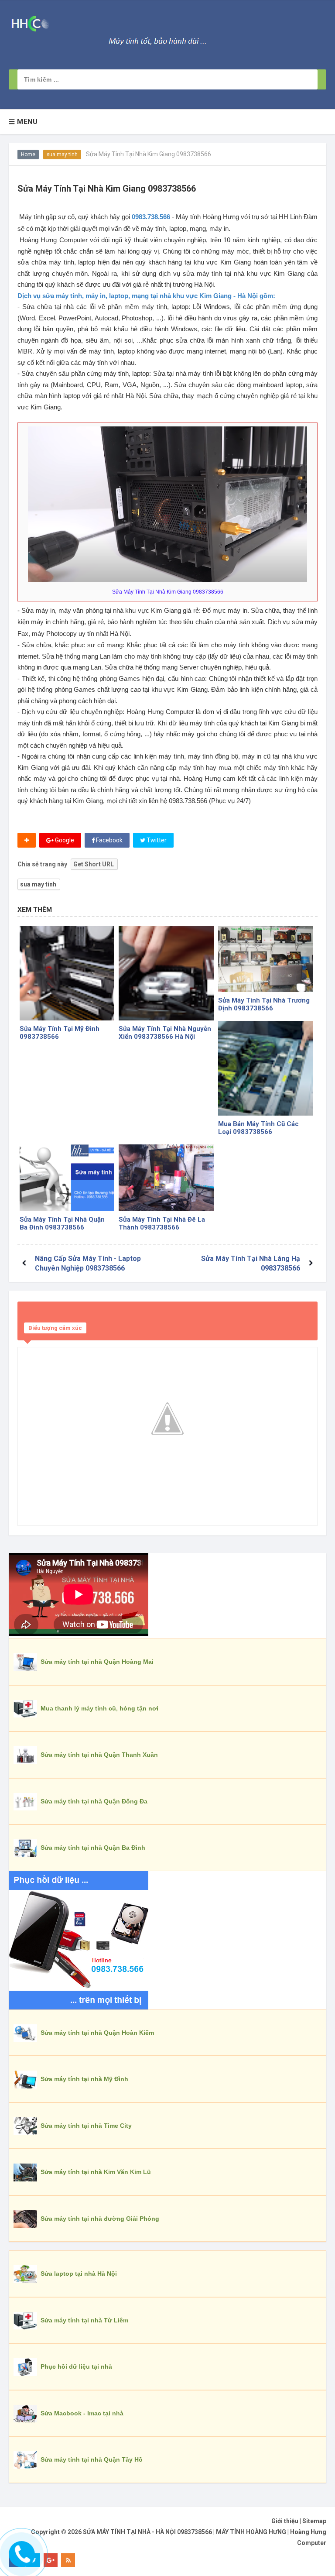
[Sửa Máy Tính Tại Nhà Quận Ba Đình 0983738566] (67, 1178)
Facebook (109, 840)
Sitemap (314, 2521)
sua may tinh (62, 155)
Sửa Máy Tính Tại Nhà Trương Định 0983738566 (264, 1004)
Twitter (156, 840)
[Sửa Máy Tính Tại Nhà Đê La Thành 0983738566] (166, 1178)
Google (64, 840)
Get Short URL (94, 864)
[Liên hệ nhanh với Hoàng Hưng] (21, 2552)
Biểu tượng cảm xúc (55, 1328)
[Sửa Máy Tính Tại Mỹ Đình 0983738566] (67, 973)
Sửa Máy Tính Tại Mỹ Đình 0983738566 (60, 1033)
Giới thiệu (285, 2521)
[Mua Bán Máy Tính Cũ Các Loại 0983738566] (265, 1068)
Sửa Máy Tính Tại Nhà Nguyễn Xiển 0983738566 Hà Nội (165, 1033)
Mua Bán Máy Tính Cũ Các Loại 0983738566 (258, 1128)
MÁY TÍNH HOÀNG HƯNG (251, 2532)
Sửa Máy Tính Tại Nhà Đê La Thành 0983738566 (162, 1223)
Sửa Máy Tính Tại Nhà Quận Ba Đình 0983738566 (62, 1223)
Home (28, 155)
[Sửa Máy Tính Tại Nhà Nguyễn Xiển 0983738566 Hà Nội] (166, 973)
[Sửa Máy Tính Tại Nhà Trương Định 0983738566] (265, 959)
